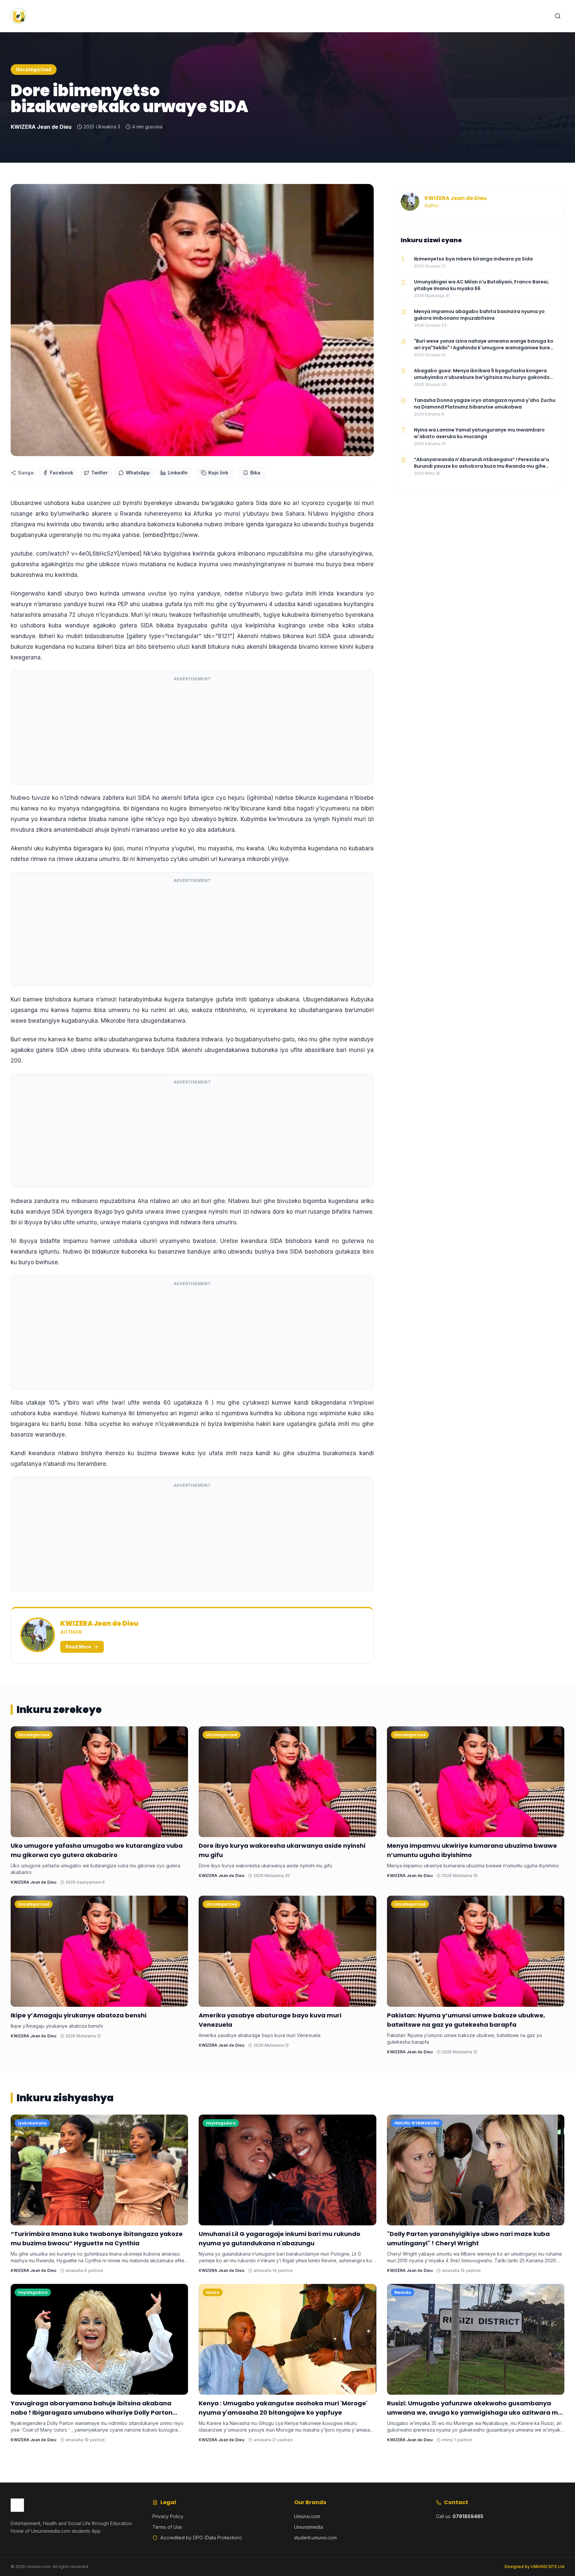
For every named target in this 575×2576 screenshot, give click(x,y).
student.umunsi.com (315, 2538)
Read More (78, 1647)
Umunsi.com (307, 2516)
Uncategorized (34, 69)
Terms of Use (167, 2527)
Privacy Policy (168, 2516)
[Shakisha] (558, 16)
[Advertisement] (192, 732)
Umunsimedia (309, 2527)
